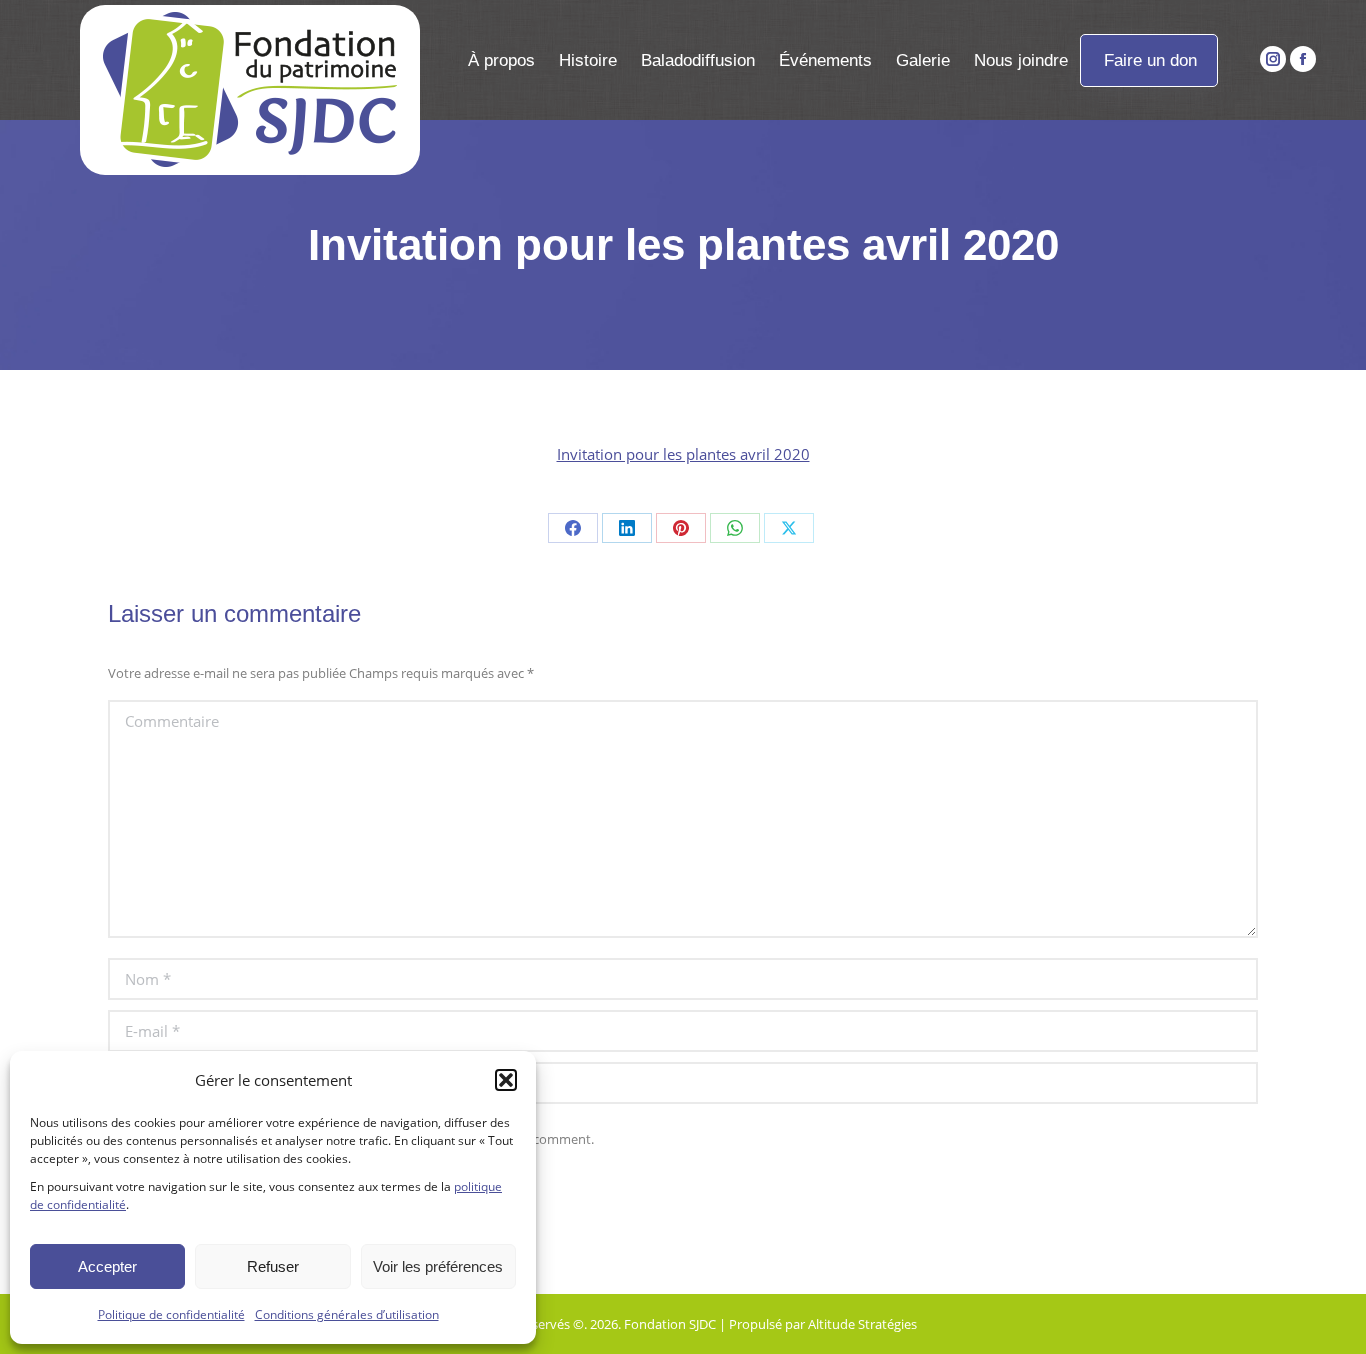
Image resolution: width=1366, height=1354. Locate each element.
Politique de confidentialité (171, 1314)
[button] (506, 1080)
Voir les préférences (438, 1266)
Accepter (107, 1266)
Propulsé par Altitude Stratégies (823, 1324)
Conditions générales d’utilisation (347, 1314)
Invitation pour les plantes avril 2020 (683, 454)
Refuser (273, 1266)
